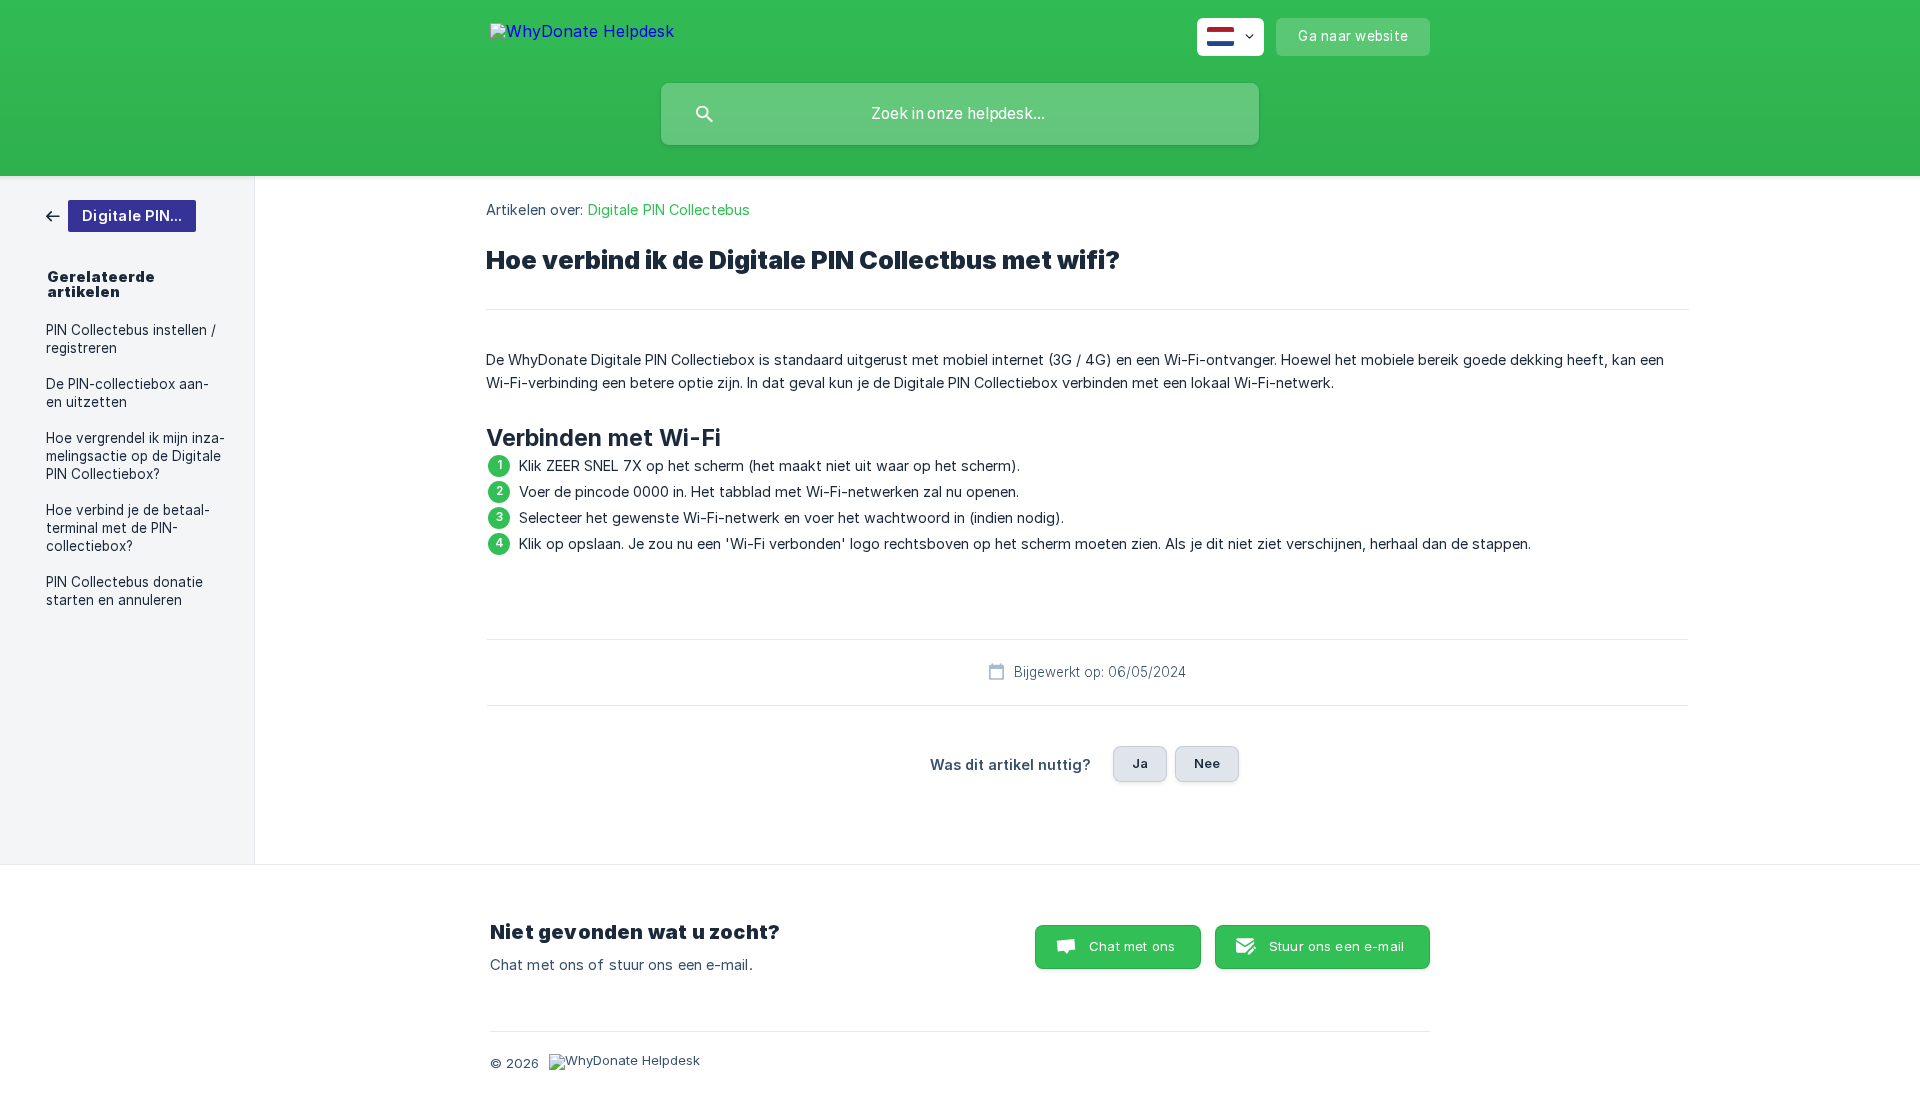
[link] (121, 214)
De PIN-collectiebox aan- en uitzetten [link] (127, 393)
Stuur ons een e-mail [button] (1336, 946)
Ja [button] (1140, 763)
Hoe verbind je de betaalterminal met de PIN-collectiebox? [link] (128, 528)
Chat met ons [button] (1132, 946)
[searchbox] (960, 114)
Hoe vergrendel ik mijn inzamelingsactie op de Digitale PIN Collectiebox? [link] (135, 456)
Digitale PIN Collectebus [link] (669, 209)
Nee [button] (1207, 763)
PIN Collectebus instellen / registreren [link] (131, 339)
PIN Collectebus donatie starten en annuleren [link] (124, 591)
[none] (582, 34)
